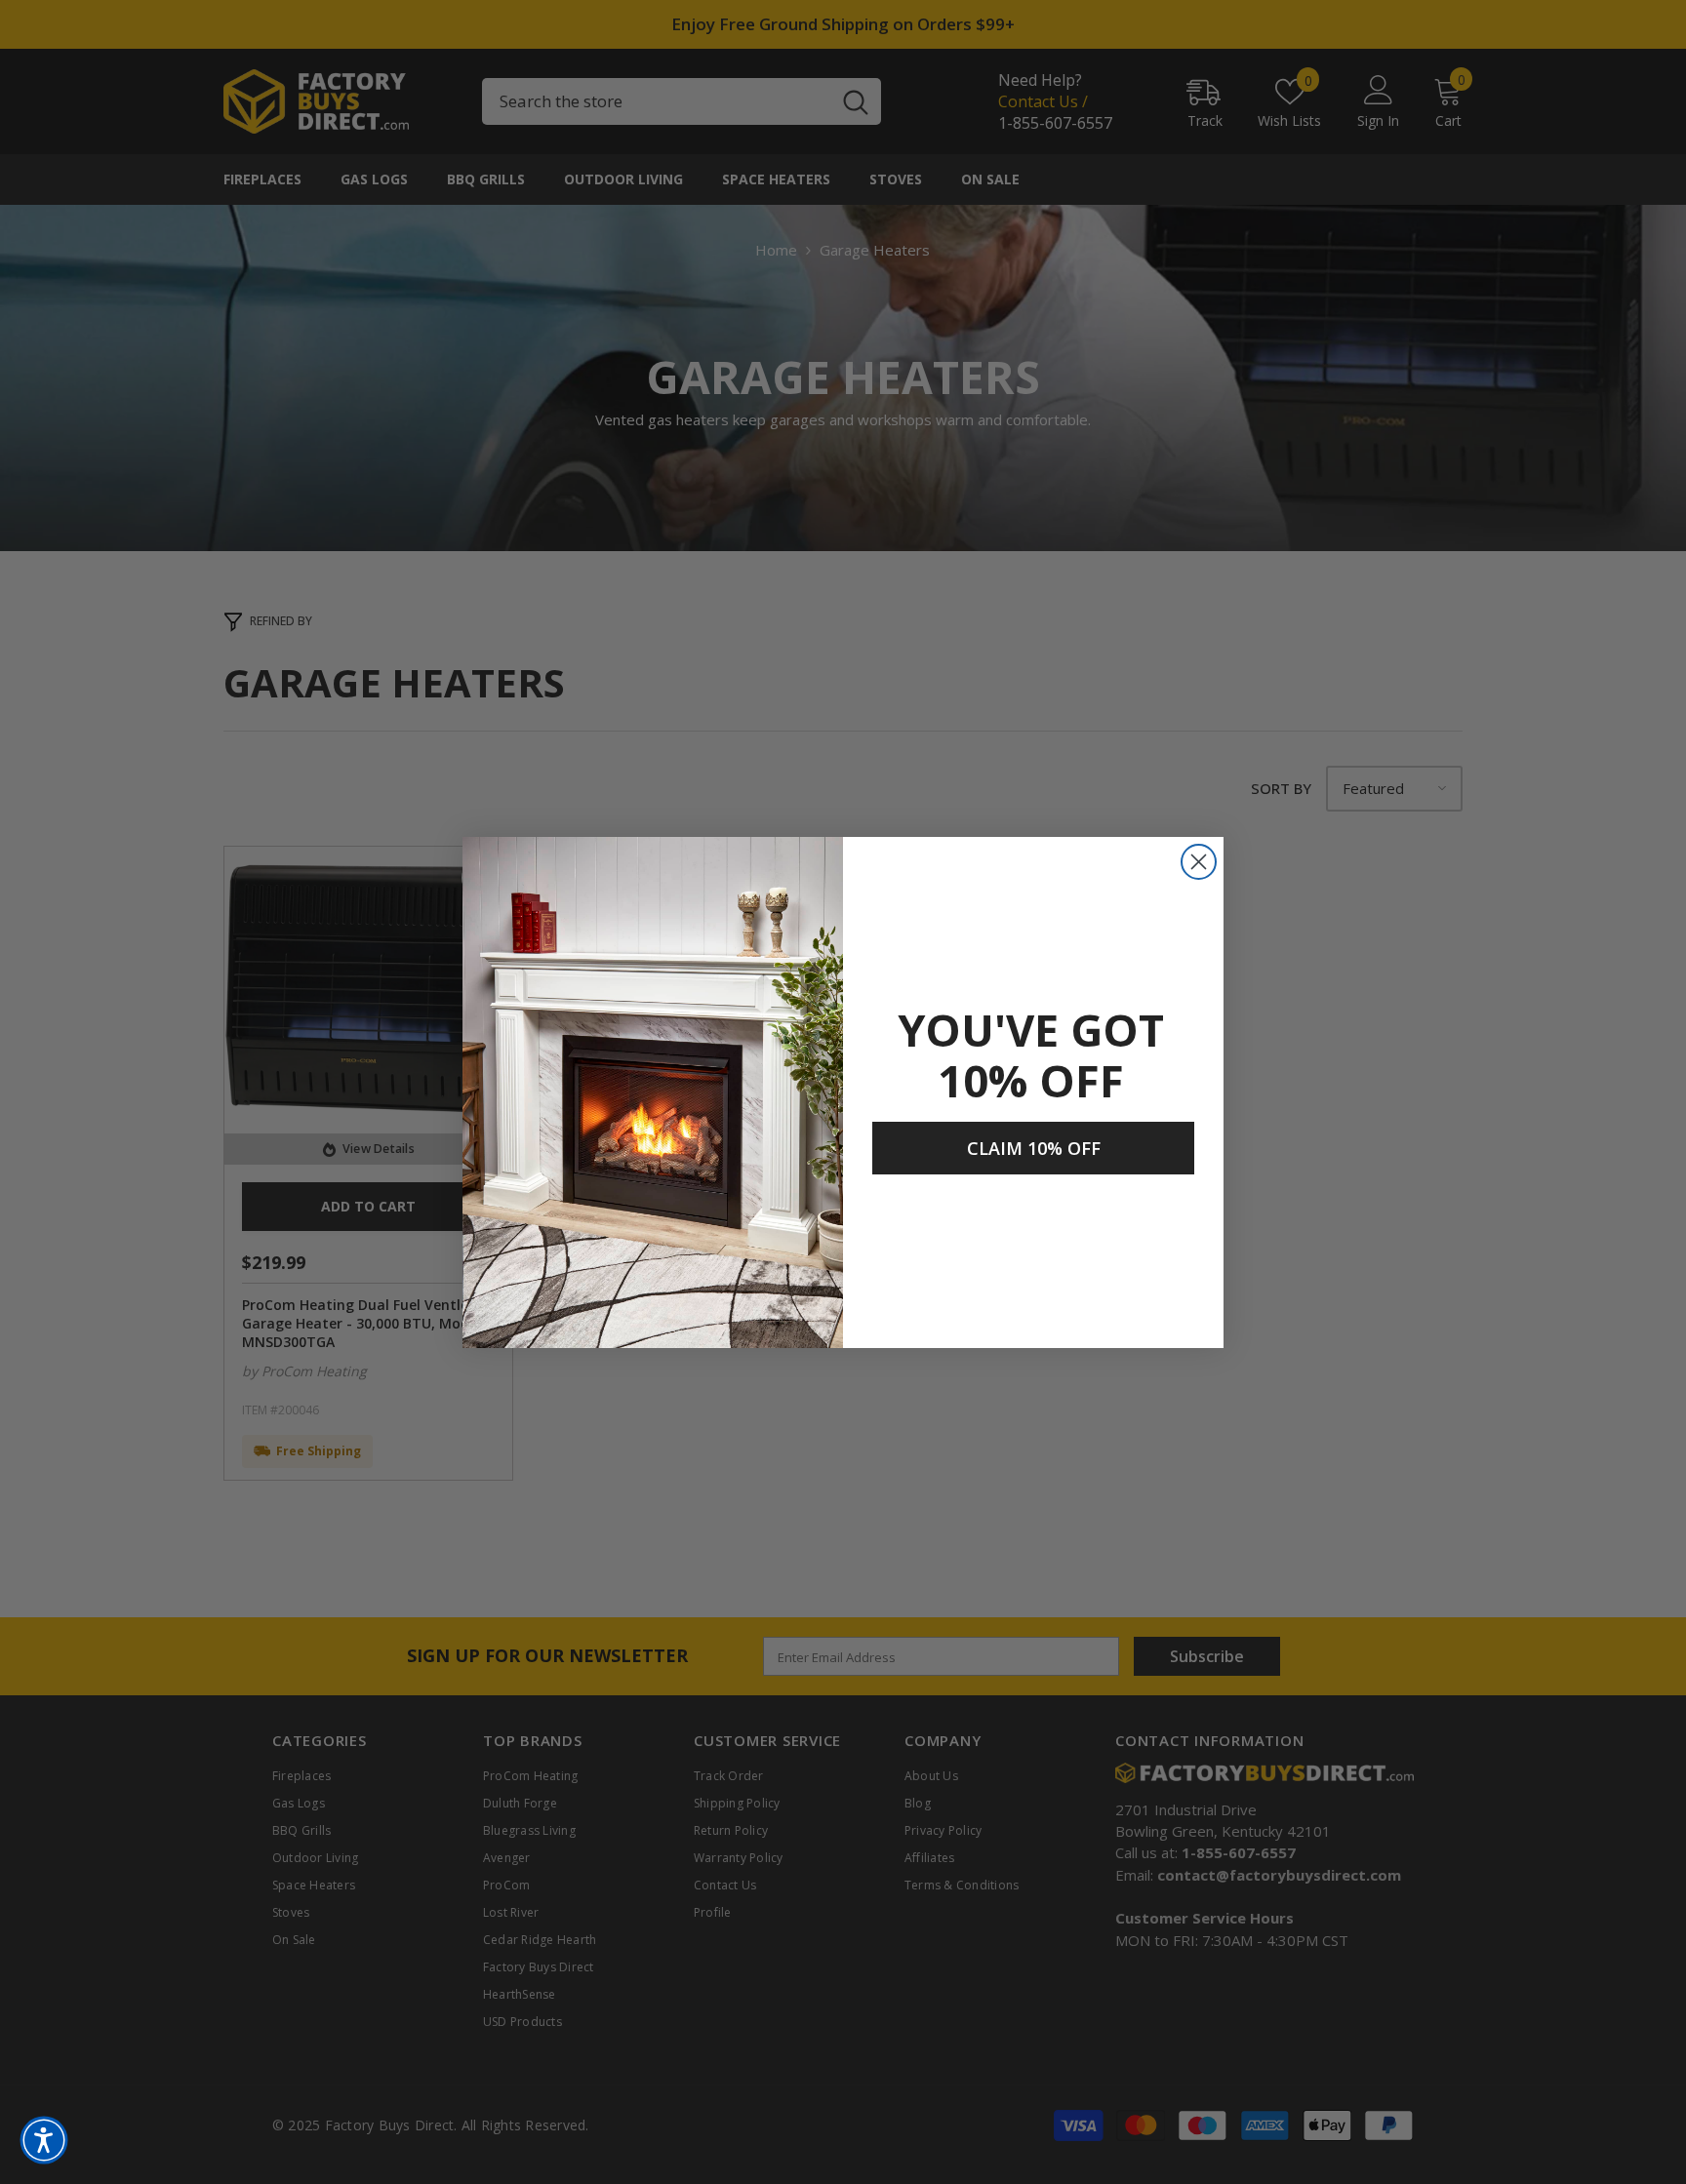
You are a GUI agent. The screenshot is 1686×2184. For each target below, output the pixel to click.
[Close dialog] (1199, 862)
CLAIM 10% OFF (1034, 1148)
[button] (44, 2140)
